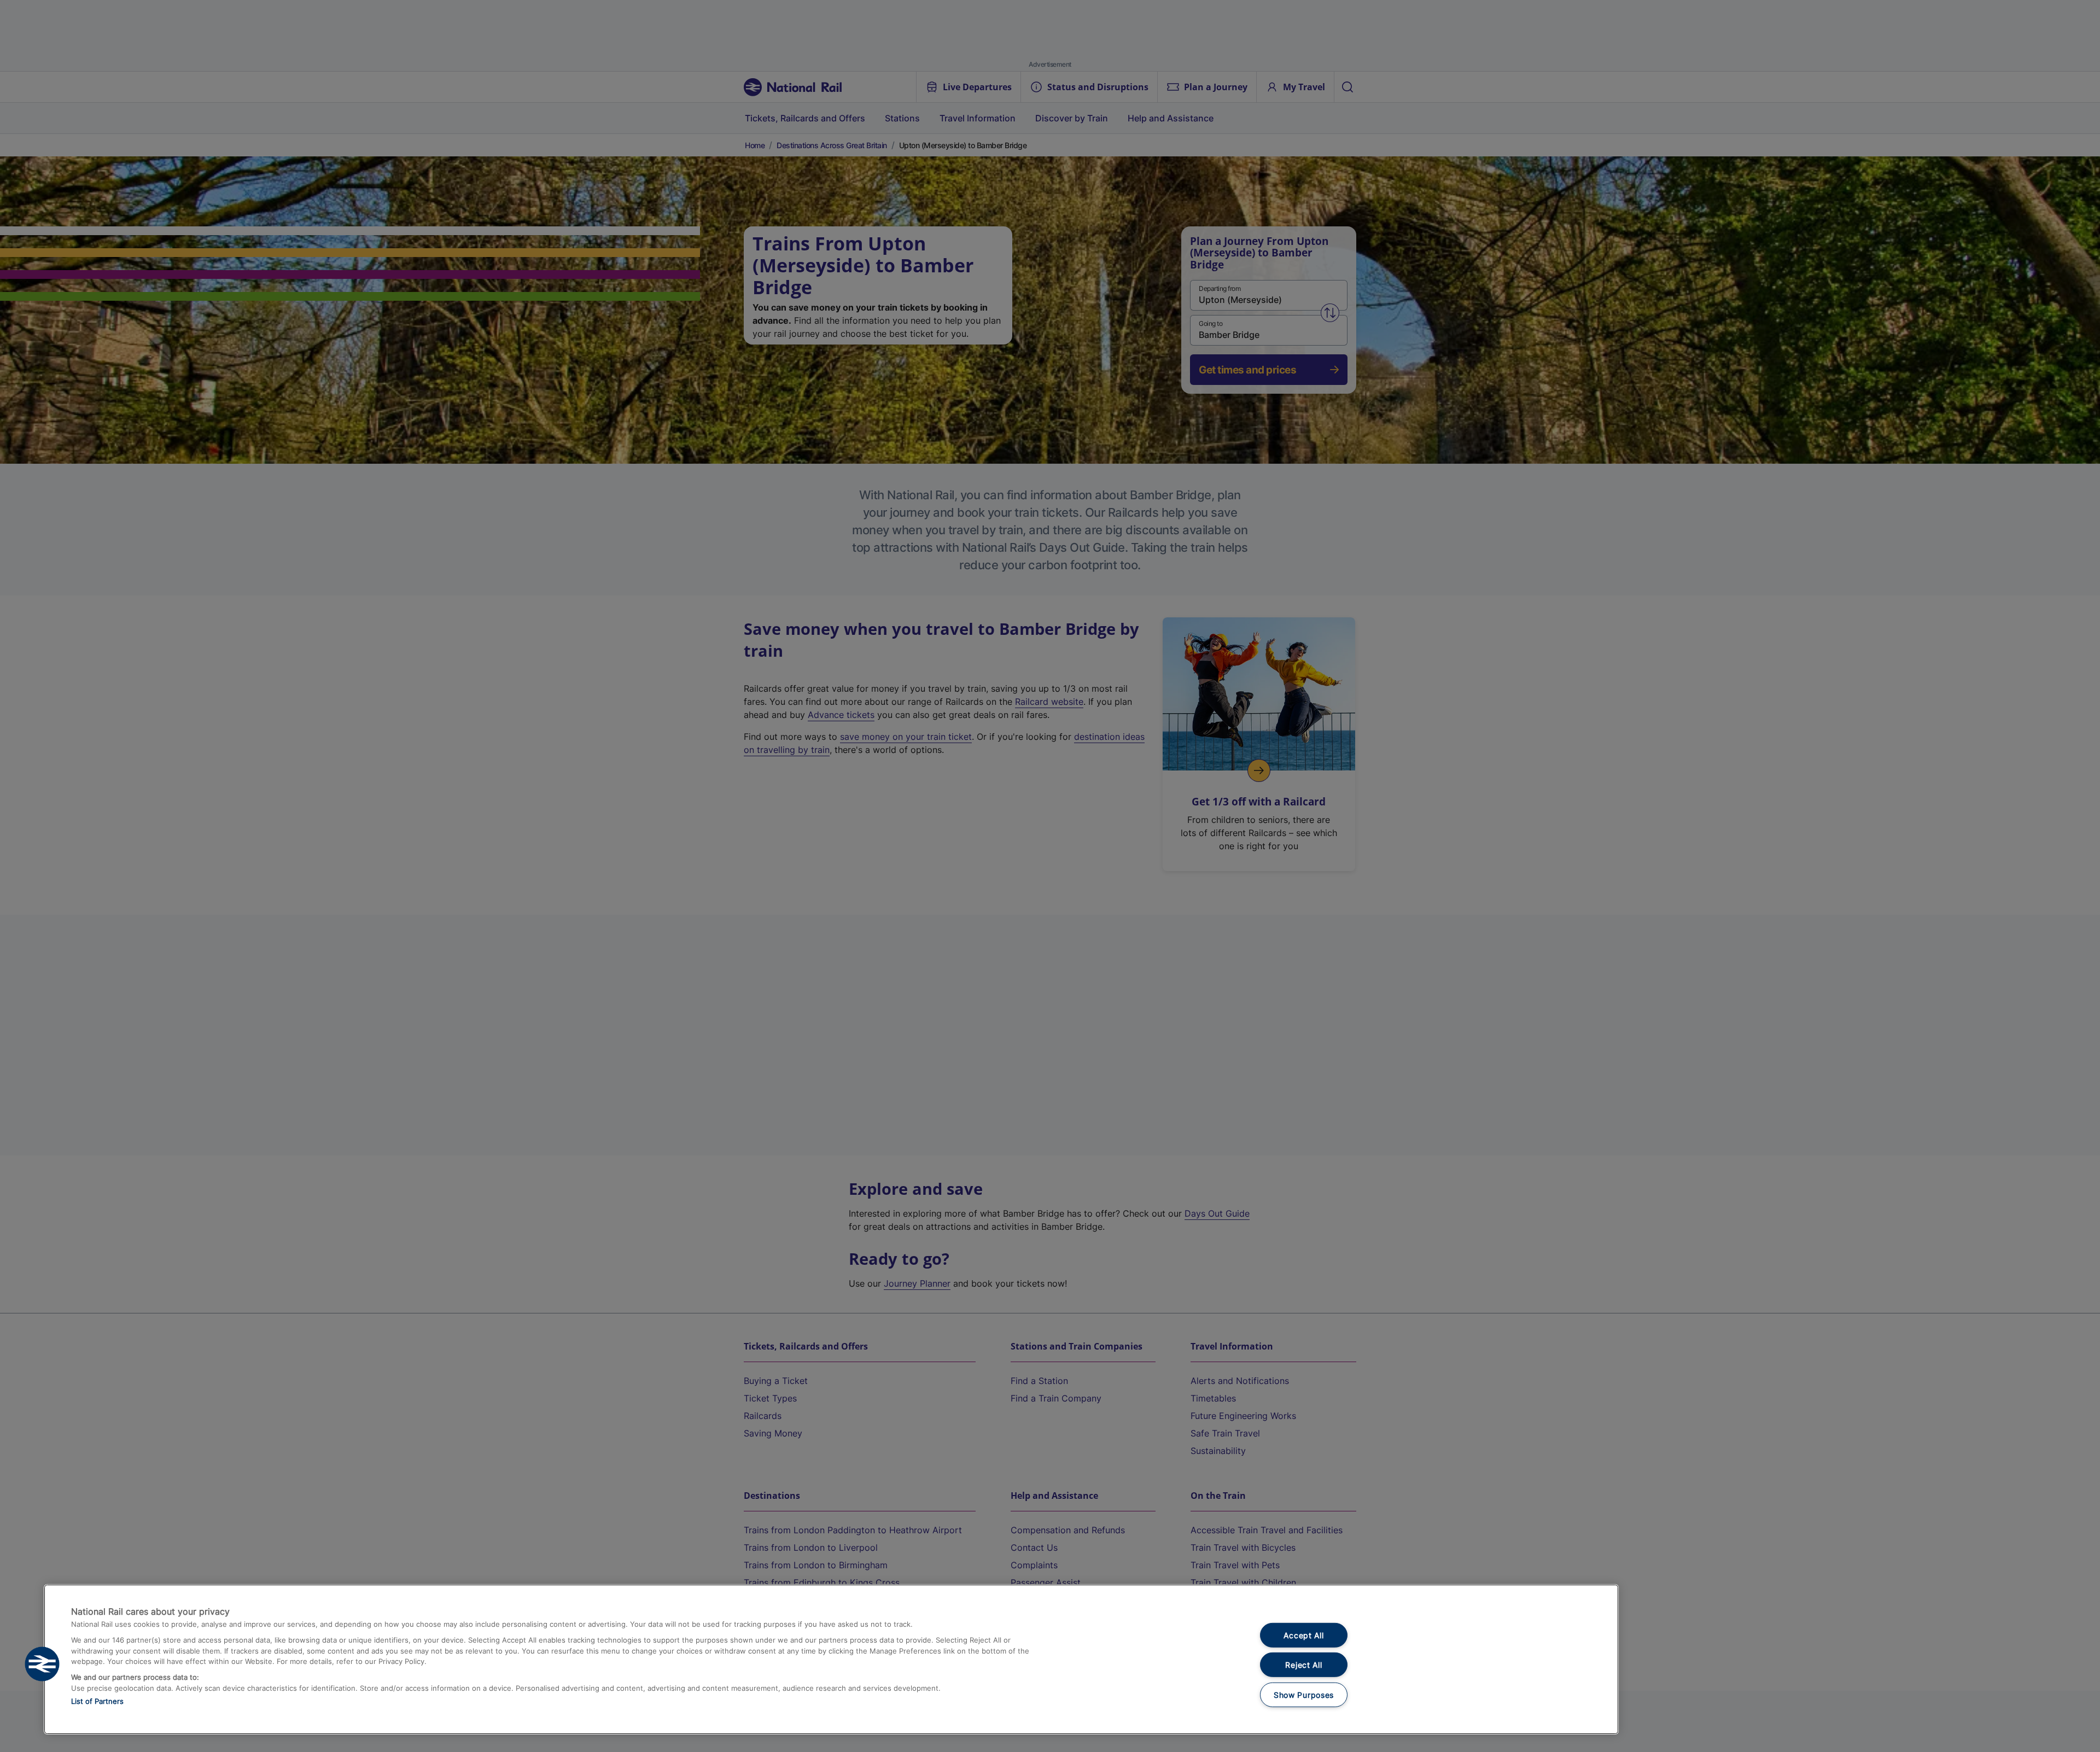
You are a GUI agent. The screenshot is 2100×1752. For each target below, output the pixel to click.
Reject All (1303, 1665)
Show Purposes (1304, 1695)
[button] (42, 1664)
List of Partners (97, 1701)
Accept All (1303, 1635)
